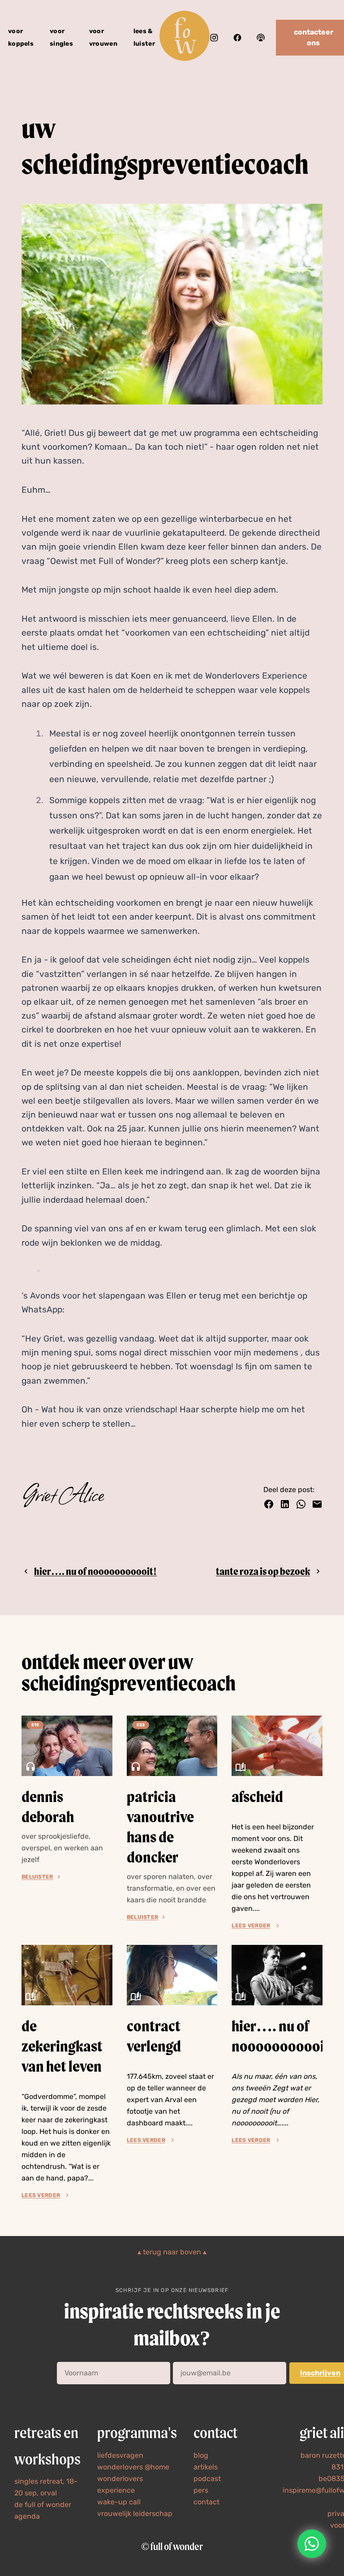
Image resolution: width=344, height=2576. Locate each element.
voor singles (61, 37)
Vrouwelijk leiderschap (135, 2514)
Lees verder (251, 1926)
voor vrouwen (103, 37)
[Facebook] (237, 38)
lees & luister (144, 37)
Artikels (206, 2467)
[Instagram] (214, 38)
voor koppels (21, 37)
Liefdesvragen (120, 2455)
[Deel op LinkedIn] (285, 1504)
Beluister (37, 1877)
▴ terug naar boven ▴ (172, 2252)
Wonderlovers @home (133, 2467)
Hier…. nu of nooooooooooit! (95, 1571)
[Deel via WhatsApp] (301, 1504)
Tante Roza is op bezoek (263, 1571)
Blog (201, 2455)
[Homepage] (185, 37)
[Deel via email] (317, 1504)
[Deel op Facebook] (269, 1504)
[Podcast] (261, 38)
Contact (206, 2502)
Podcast (207, 2479)
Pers (201, 2490)
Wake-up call (119, 2502)
